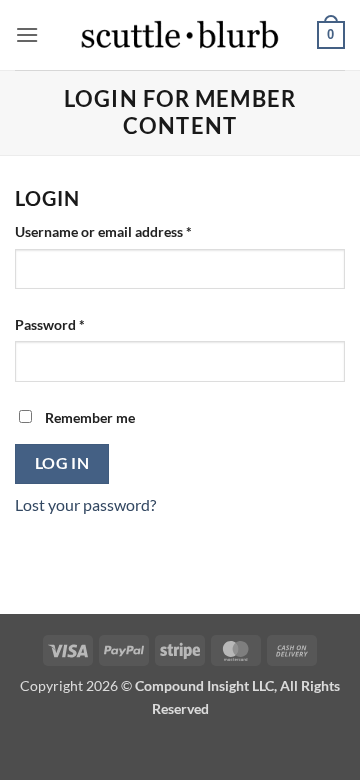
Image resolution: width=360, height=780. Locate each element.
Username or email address (131, 231)
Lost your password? (85, 504)
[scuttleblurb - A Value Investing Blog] (180, 35)
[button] (27, 34)
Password (78, 324)
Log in (62, 463)
